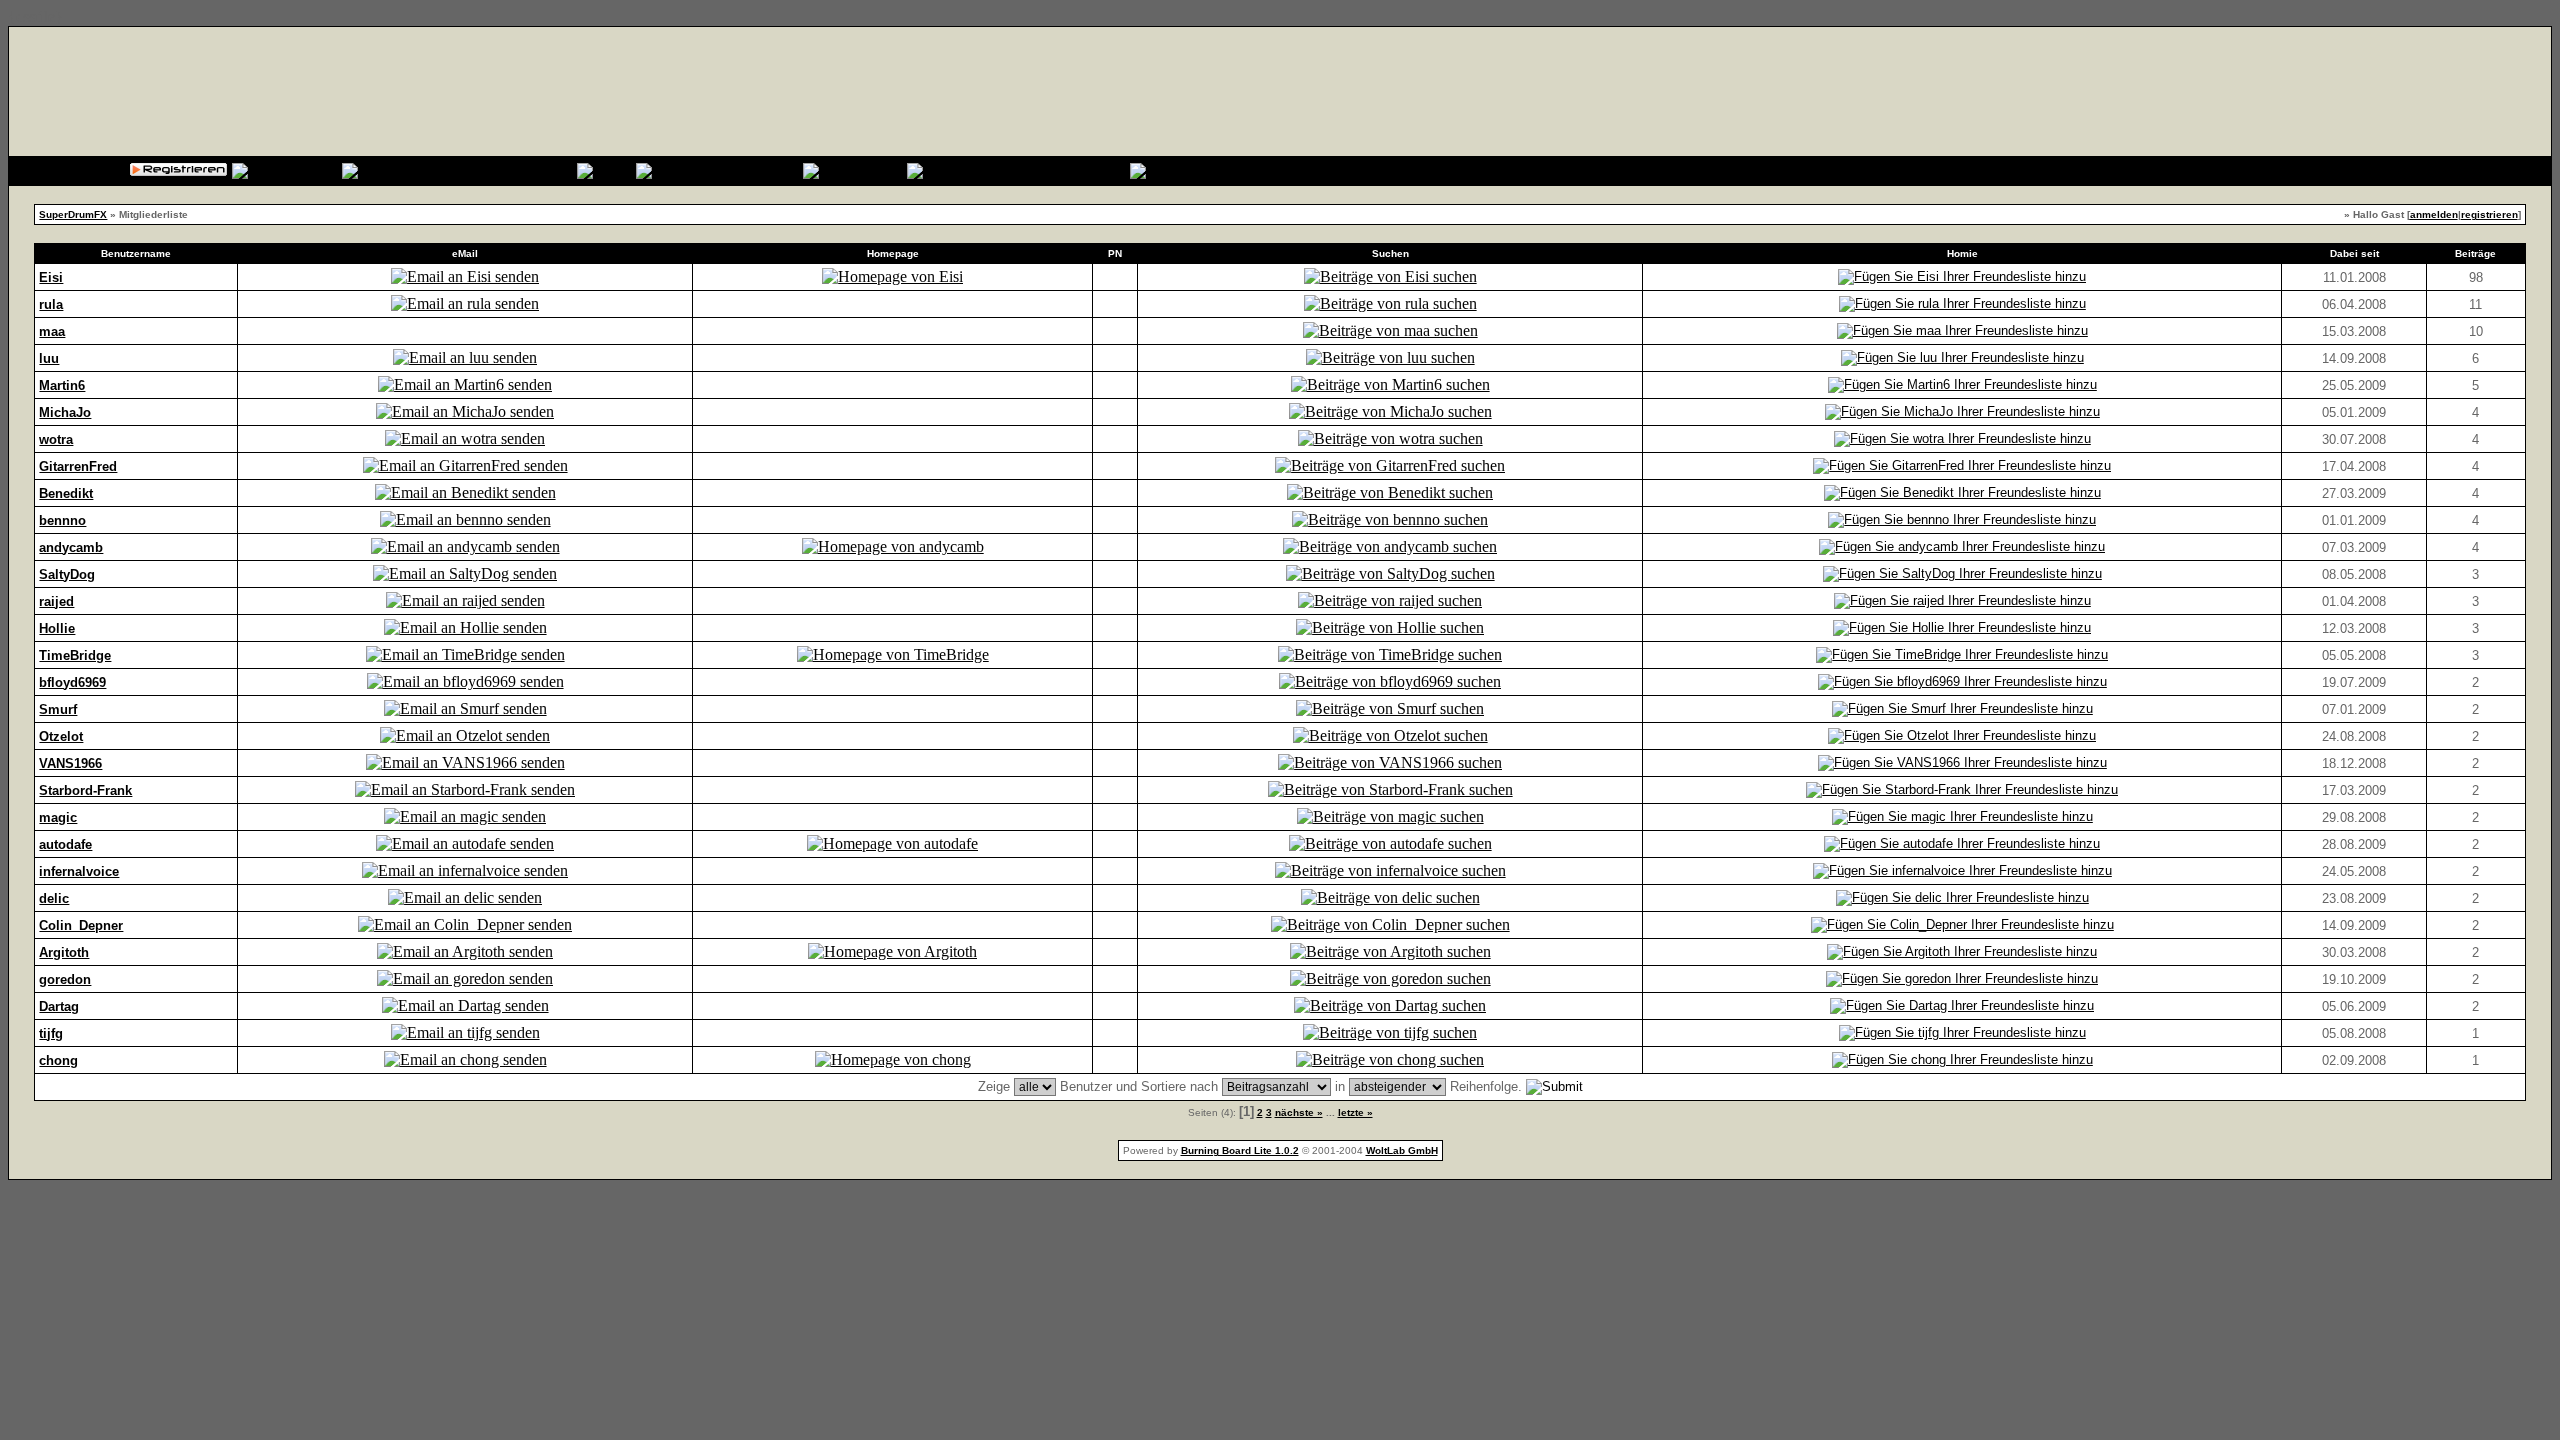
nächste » (1299, 1112)
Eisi (51, 277)
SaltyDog (67, 574)
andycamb (71, 547)
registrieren (2489, 214)
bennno (62, 520)
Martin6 (62, 385)
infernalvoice (79, 871)
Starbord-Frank (85, 790)
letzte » (1355, 1112)
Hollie (57, 628)
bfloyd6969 (72, 682)
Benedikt (66, 493)
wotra (56, 439)
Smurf (58, 709)
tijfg (51, 1033)
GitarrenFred (78, 466)
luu (49, 358)
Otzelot (61, 736)
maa (52, 331)
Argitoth (64, 952)
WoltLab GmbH (1402, 1150)
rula (51, 304)
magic (58, 817)
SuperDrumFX (73, 214)
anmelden (2434, 214)
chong (58, 1060)
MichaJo (65, 412)
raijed (56, 601)
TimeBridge (75, 655)
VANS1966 (70, 763)
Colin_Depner (81, 925)
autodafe (65, 844)
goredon (65, 979)
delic (54, 898)
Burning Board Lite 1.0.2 (1240, 1150)
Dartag (59, 1006)
